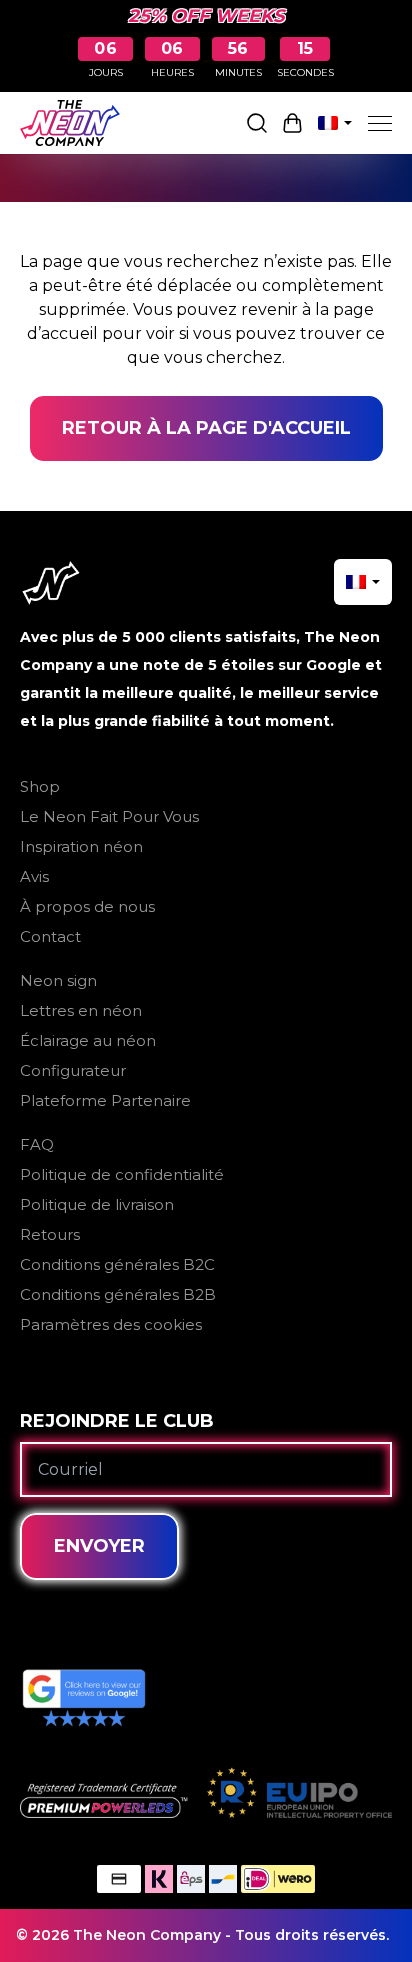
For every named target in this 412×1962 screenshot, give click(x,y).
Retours (50, 1234)
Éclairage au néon (88, 1040)
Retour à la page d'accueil (206, 428)
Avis (34, 876)
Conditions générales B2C (117, 1264)
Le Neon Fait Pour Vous (109, 816)
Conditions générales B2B (118, 1294)
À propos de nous (87, 906)
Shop (40, 786)
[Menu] (380, 123)
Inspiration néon (81, 846)
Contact (50, 936)
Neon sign (58, 980)
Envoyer (99, 1546)
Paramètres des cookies (111, 1324)
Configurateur (73, 1070)
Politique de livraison (97, 1204)
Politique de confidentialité (122, 1174)
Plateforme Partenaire (105, 1100)
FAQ (37, 1144)
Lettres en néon (81, 1010)
